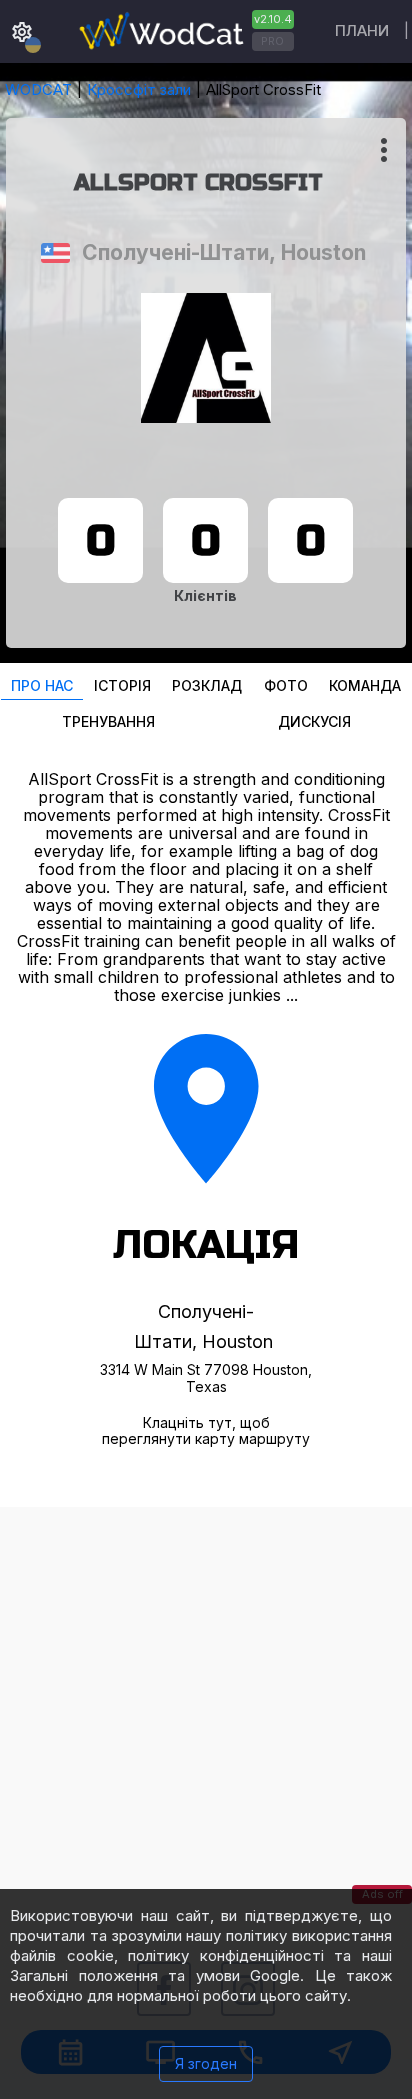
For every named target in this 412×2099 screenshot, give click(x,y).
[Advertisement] (206, 1713)
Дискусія (314, 721)
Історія (122, 685)
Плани (362, 30)
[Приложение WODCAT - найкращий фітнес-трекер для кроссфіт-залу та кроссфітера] (184, 31)
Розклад (207, 685)
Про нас (42, 685)
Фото (286, 685)
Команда (365, 685)
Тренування (108, 721)
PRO (272, 41)
